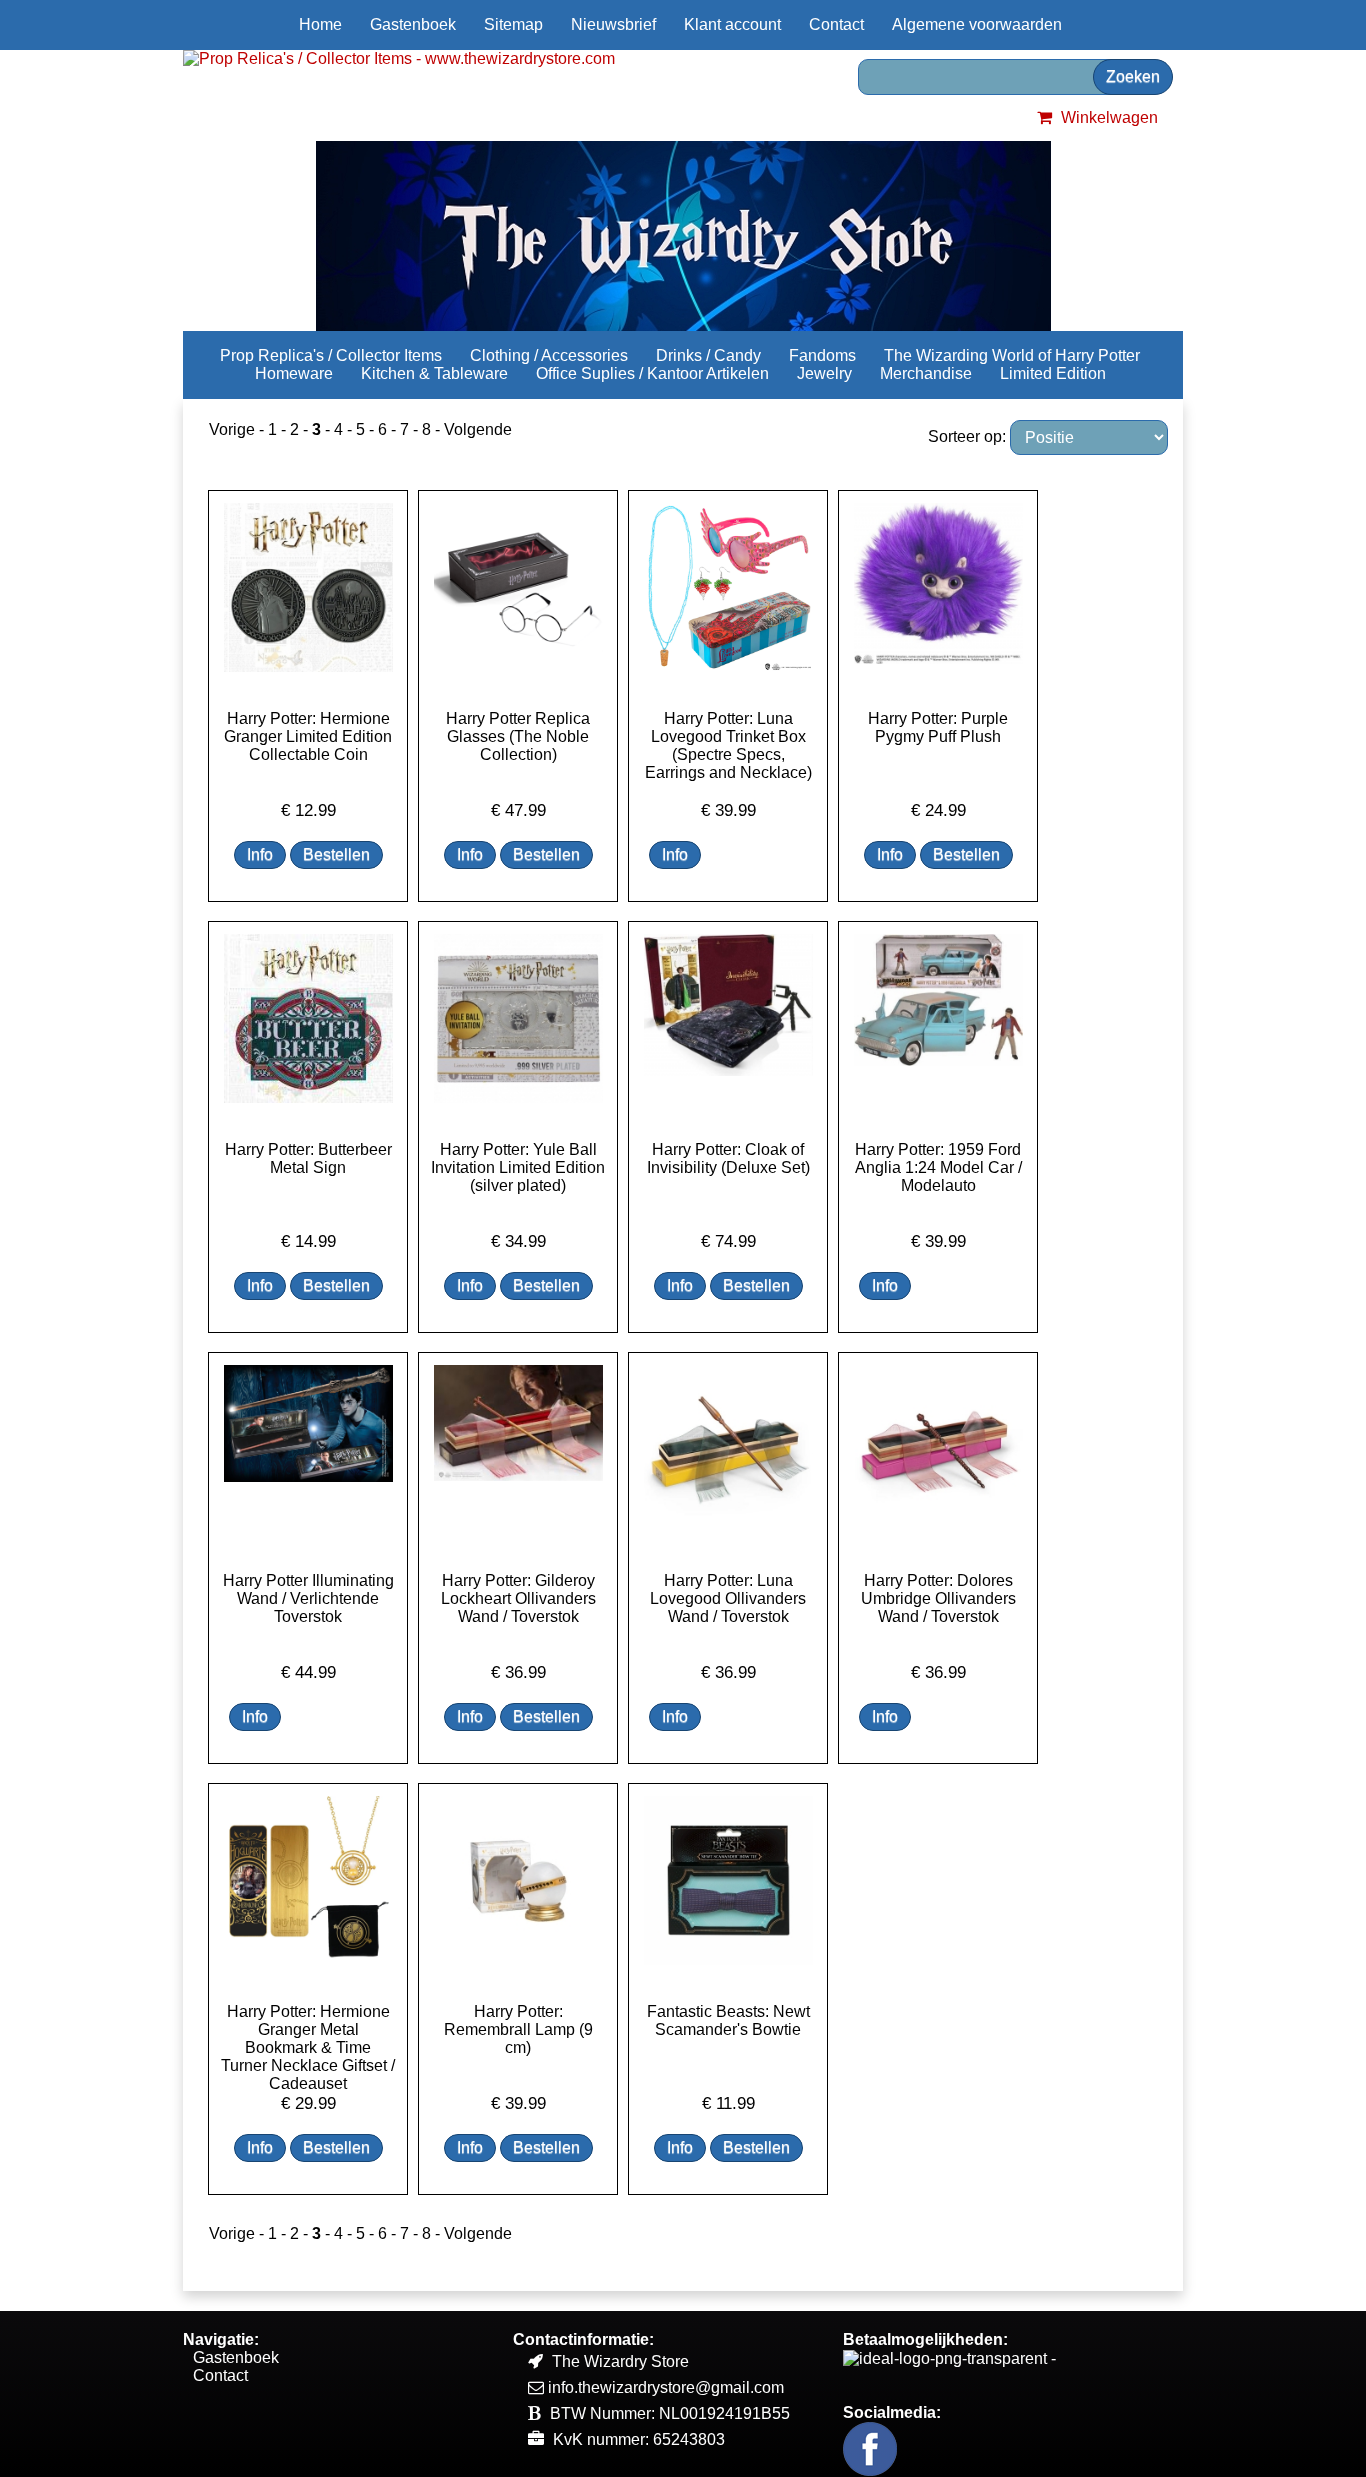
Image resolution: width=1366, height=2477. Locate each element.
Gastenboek (413, 24)
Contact (836, 24)
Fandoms (822, 355)
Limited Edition (1053, 373)
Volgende (478, 429)
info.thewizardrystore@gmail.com (666, 2387)
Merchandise (926, 373)
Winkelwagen (1107, 117)
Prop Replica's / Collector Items (331, 355)
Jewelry (824, 373)
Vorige (232, 429)
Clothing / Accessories (549, 355)
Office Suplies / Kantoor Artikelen (652, 373)
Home (320, 24)
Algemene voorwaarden (977, 24)
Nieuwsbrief (613, 24)
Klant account (732, 24)
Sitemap (513, 24)
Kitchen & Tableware (434, 373)
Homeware (294, 373)
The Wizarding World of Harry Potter (1012, 355)
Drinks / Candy (708, 355)
